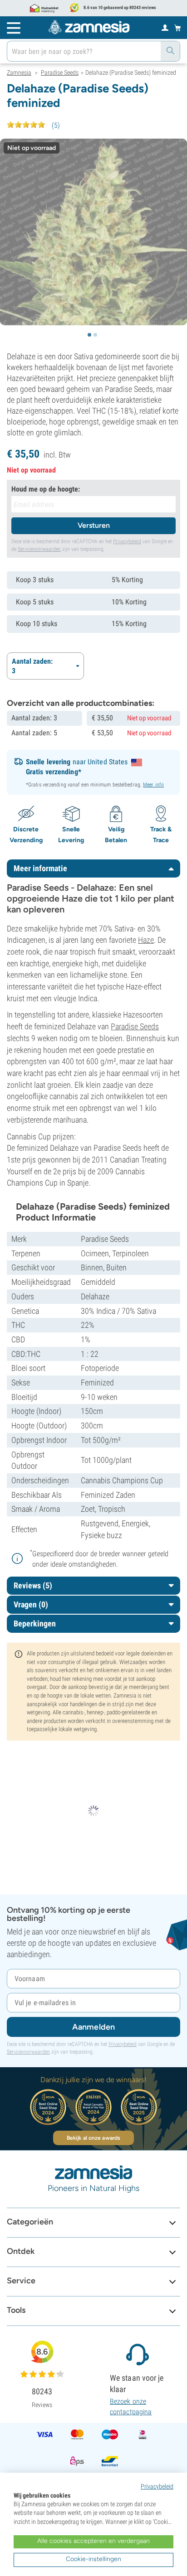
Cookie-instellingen (93, 2559)
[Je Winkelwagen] (178, 28)
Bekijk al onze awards (93, 2138)
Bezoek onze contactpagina (131, 2406)
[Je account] (165, 27)
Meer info (153, 785)
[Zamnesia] (89, 27)
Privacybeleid (127, 541)
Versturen (94, 525)
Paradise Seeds (135, 1026)
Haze (146, 940)
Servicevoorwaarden (39, 549)
